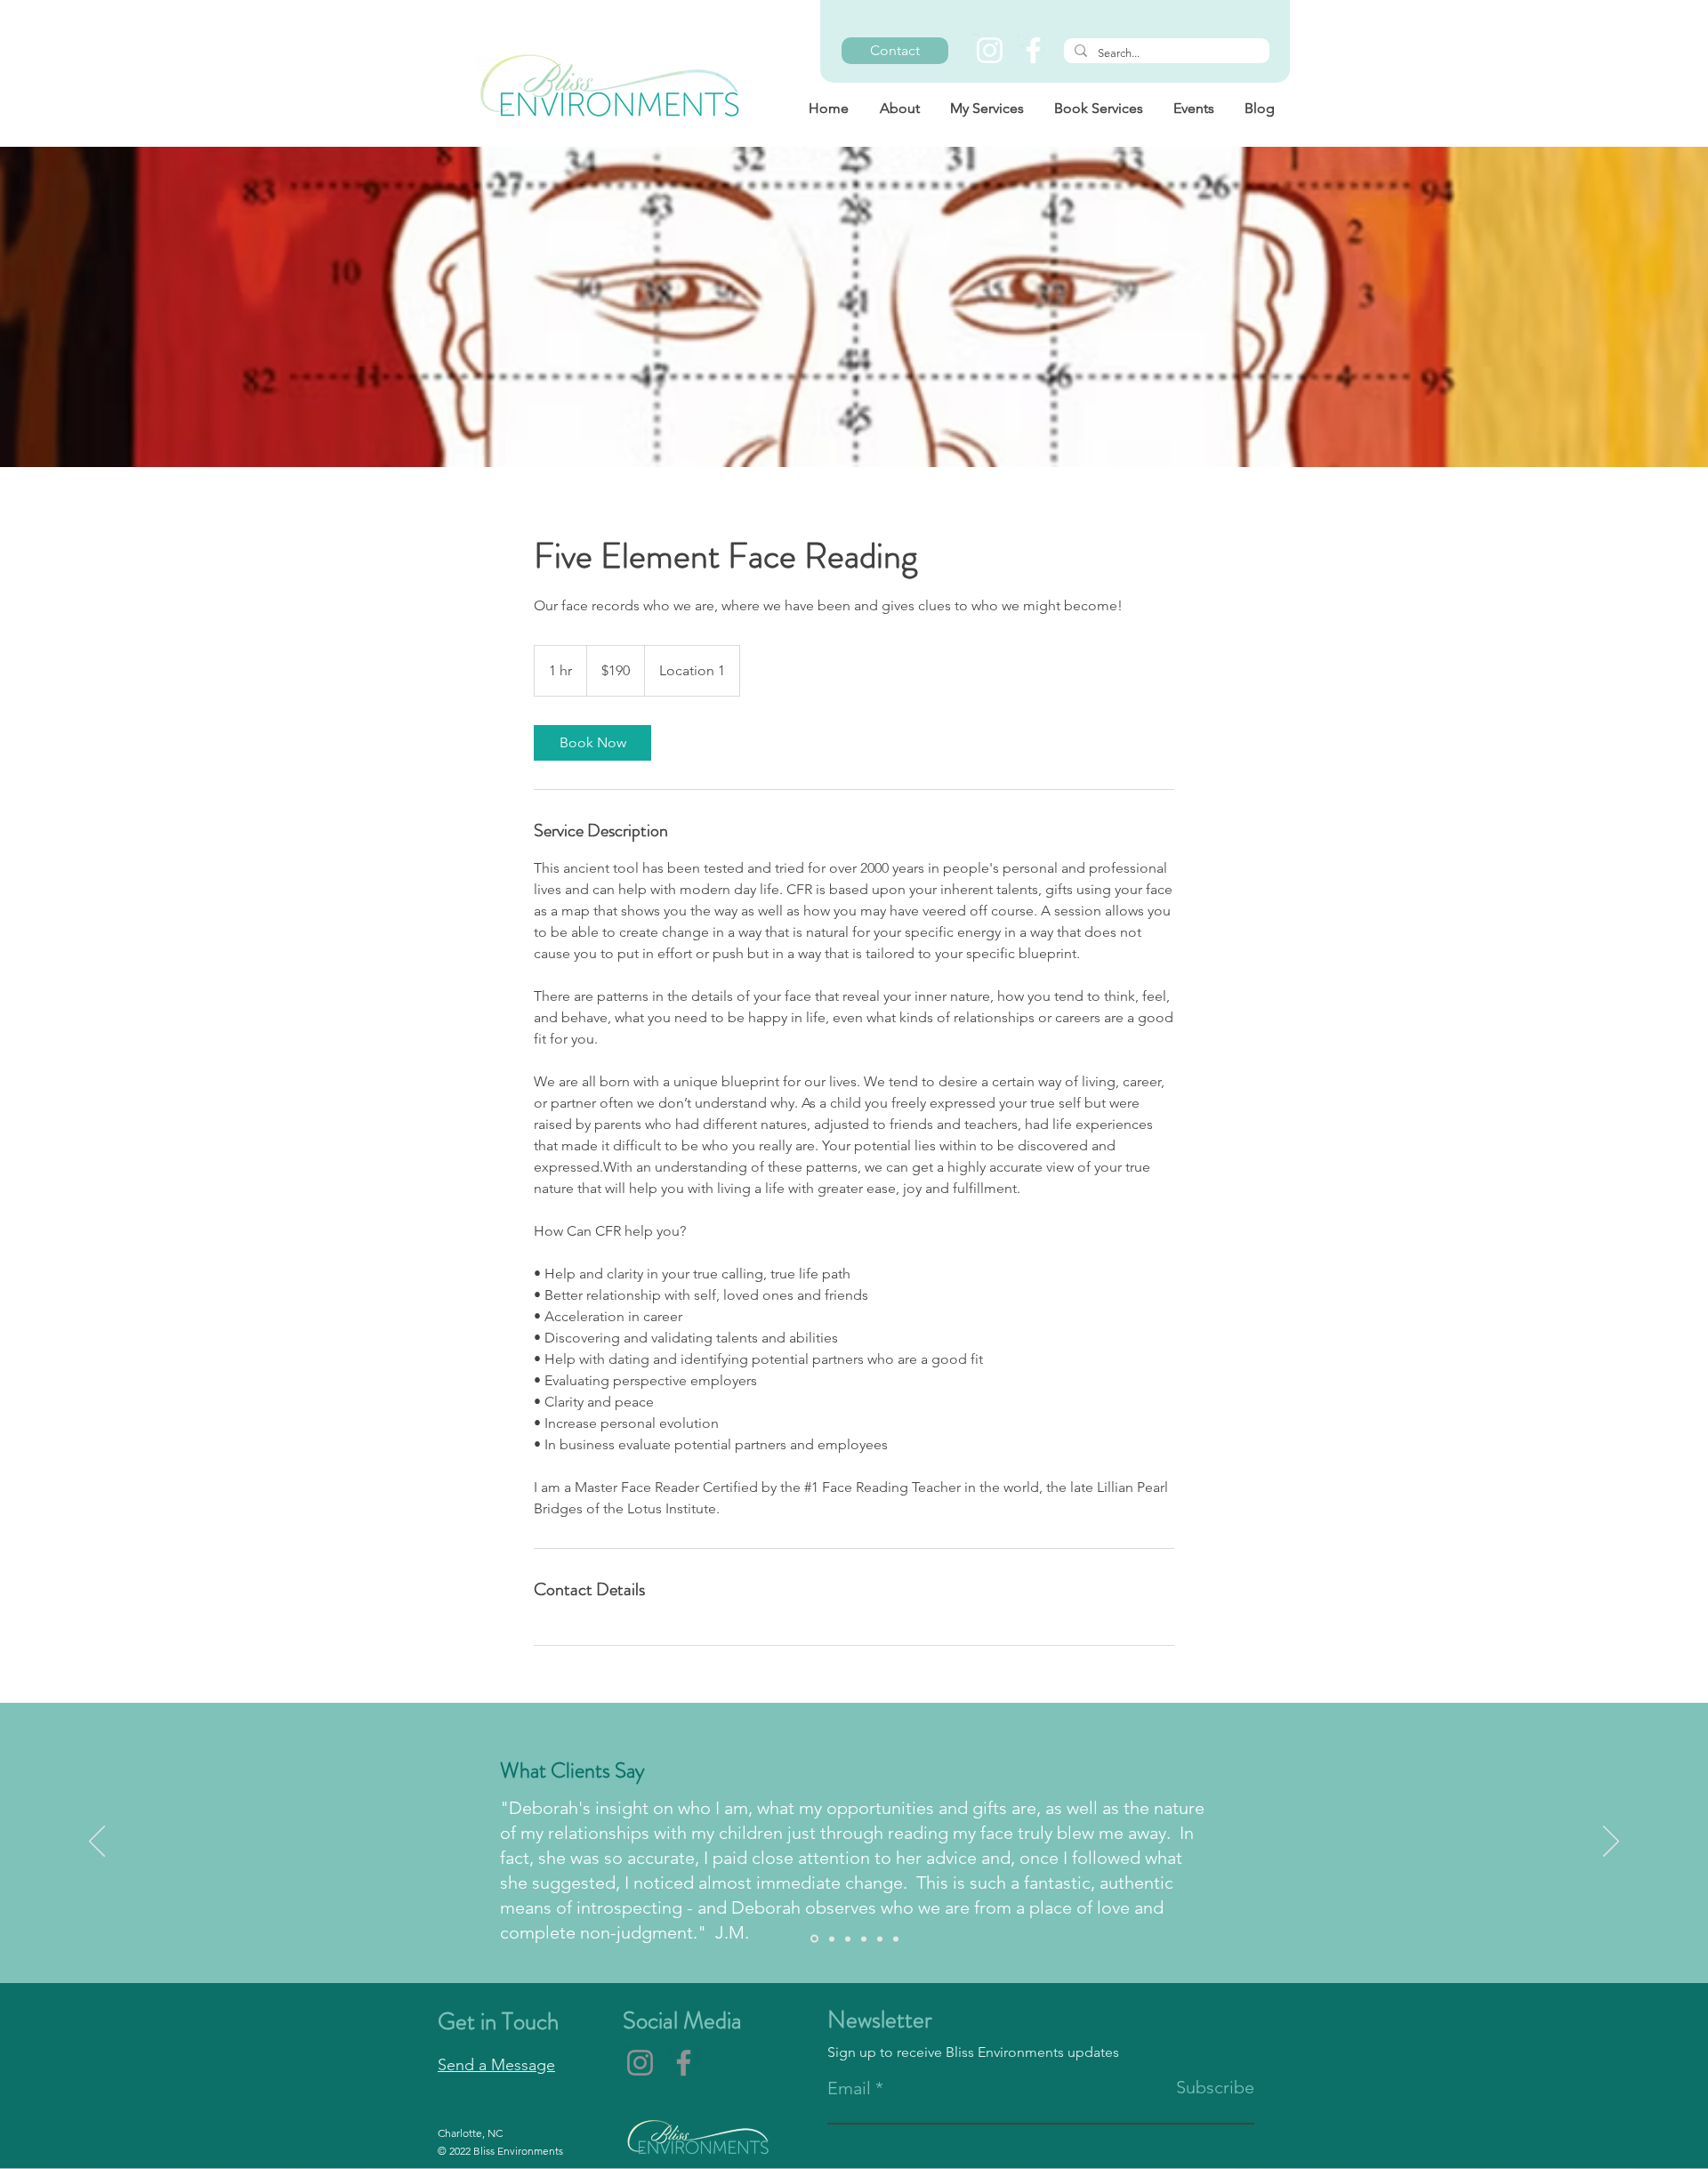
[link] (592, 743)
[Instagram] (990, 50)
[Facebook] (1033, 50)
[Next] (1611, 1842)
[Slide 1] (814, 1939)
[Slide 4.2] (896, 1939)
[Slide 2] (832, 1939)
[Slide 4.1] (880, 1939)
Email (849, 2088)
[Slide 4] (864, 1939)
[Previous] (97, 1842)
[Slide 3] (848, 1939)
